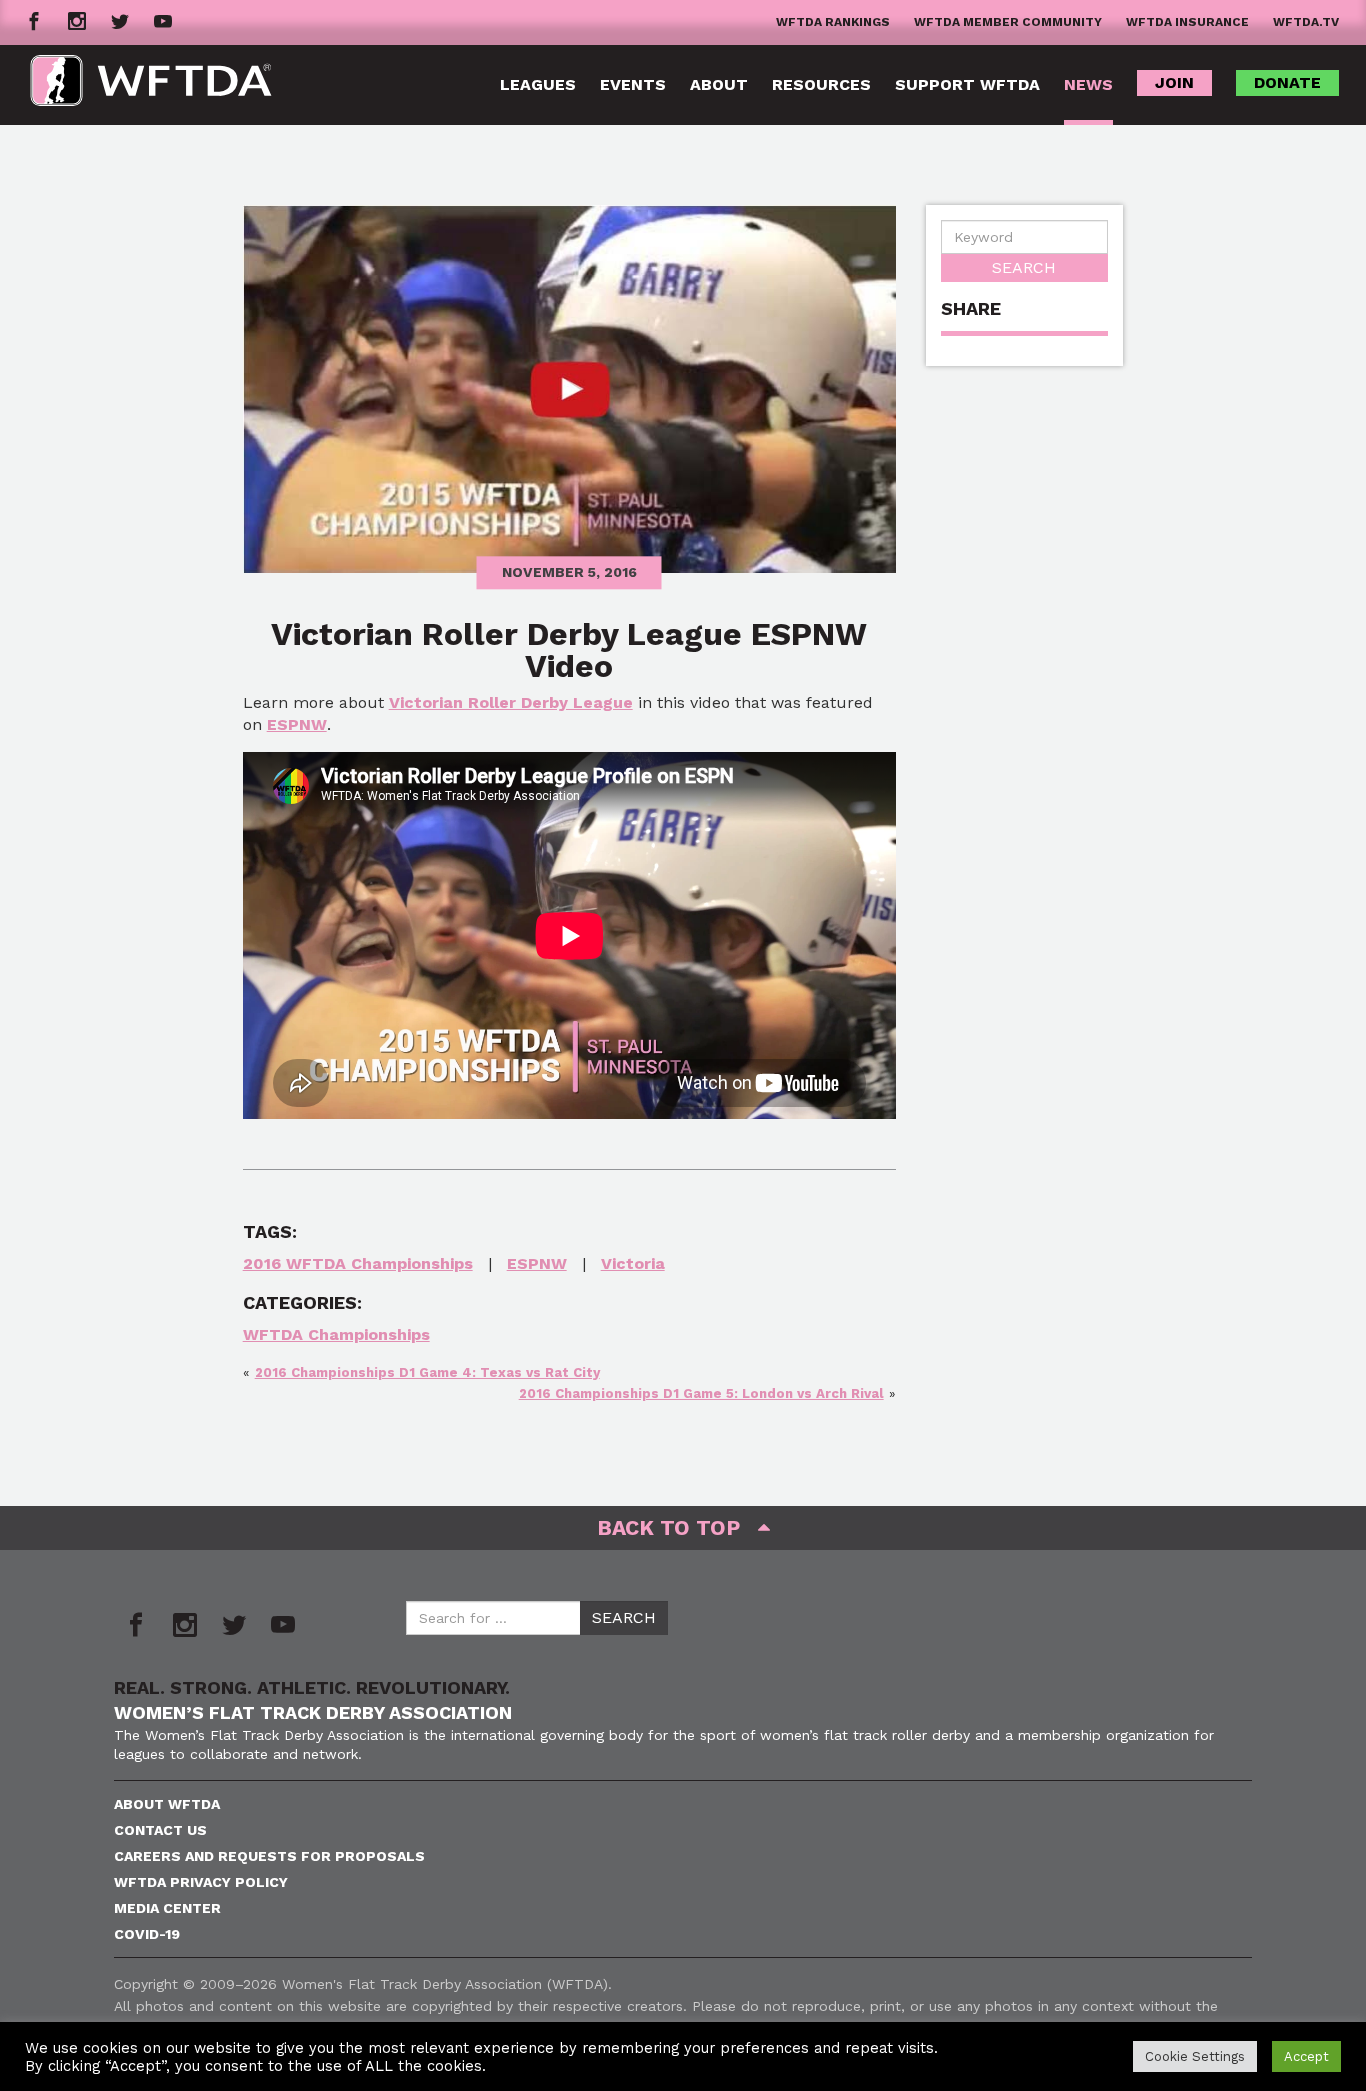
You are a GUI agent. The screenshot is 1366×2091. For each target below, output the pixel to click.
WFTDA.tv (1306, 22)
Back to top (677, 1527)
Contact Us (160, 1830)
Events (633, 84)
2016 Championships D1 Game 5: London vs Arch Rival (701, 1393)
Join (1174, 82)
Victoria (633, 1263)
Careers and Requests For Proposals (269, 1856)
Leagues (538, 84)
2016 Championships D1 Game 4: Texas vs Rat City (427, 1372)
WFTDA (151, 85)
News (1088, 84)
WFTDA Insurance (1187, 22)
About (719, 84)
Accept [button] (1306, 2056)
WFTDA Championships (336, 1334)
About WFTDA (167, 1804)
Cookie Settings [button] (1195, 2056)
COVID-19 (147, 1934)
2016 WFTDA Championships (358, 1263)
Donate (1287, 82)
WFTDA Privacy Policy (201, 1882)
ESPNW (297, 724)
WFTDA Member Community (1008, 22)
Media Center (167, 1908)
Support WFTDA (967, 84)
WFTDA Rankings (833, 22)
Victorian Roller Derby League (511, 702)
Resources (821, 84)
